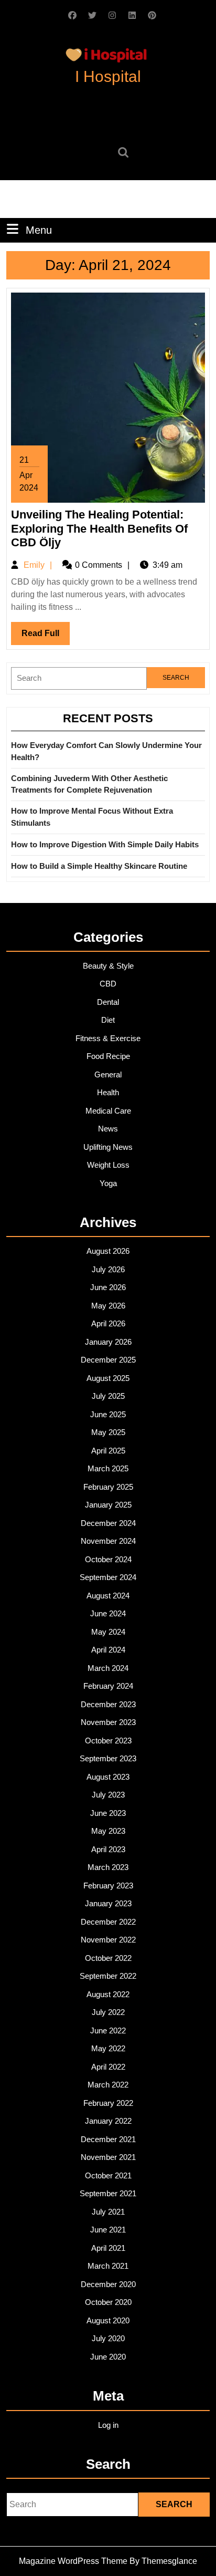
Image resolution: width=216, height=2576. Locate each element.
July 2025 (108, 1396)
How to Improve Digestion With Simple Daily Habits (105, 844)
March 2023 (108, 1867)
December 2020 (108, 2284)
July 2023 (108, 1795)
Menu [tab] (39, 230)
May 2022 (108, 2048)
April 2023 (108, 1849)
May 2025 (108, 1432)
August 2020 (108, 2320)
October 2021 (108, 2175)
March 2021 (108, 2266)
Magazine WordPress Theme (73, 2561)
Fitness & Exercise (108, 1038)
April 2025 (108, 1451)
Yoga (108, 1183)
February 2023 (108, 1886)
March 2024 (108, 1668)
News (108, 1129)
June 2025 (108, 1414)
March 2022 (108, 2085)
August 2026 (108, 1251)
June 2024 (108, 1613)
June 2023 (108, 1813)
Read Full (46, 637)
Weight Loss (108, 1165)
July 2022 (108, 2012)
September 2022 (108, 1976)
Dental (108, 1002)
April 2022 (108, 2067)
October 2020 (108, 2302)
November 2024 (108, 1541)
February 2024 (108, 1686)
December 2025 (108, 1360)
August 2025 (108, 1378)
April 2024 (108, 1650)
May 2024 (108, 1632)
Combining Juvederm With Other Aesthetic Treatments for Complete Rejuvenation (89, 784)
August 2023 (108, 1777)
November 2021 (108, 2157)
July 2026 (108, 1269)
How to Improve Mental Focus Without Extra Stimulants (92, 817)
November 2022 (108, 1940)
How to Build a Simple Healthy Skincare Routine (99, 866)
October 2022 (108, 1958)
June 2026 (108, 1287)
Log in (108, 2425)
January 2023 (108, 1903)
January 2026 (108, 1342)
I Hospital (108, 76)
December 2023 (108, 1704)
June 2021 (108, 2230)
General (108, 1074)
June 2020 (108, 2357)
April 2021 (108, 2248)
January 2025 (108, 1505)
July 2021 (108, 2212)
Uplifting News (108, 1147)
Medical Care (108, 1111)
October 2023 (108, 1741)
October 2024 (108, 1559)
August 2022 (108, 1994)
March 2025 (108, 1468)
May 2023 (108, 1831)
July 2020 (108, 2338)
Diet (108, 1020)
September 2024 (108, 1577)
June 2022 (108, 2030)
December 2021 (108, 2139)
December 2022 (108, 1922)
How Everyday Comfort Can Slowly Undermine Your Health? (106, 751)
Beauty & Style (108, 966)
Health (108, 1092)
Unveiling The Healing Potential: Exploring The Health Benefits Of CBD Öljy (99, 528)
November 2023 (108, 1722)
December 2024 (108, 1523)
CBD (108, 984)
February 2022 (108, 2103)
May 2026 (108, 1306)
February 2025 (108, 1487)
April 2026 (108, 1323)
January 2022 (108, 2121)
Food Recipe (108, 1056)
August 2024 (108, 1596)
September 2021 (108, 2193)
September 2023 (108, 1758)
